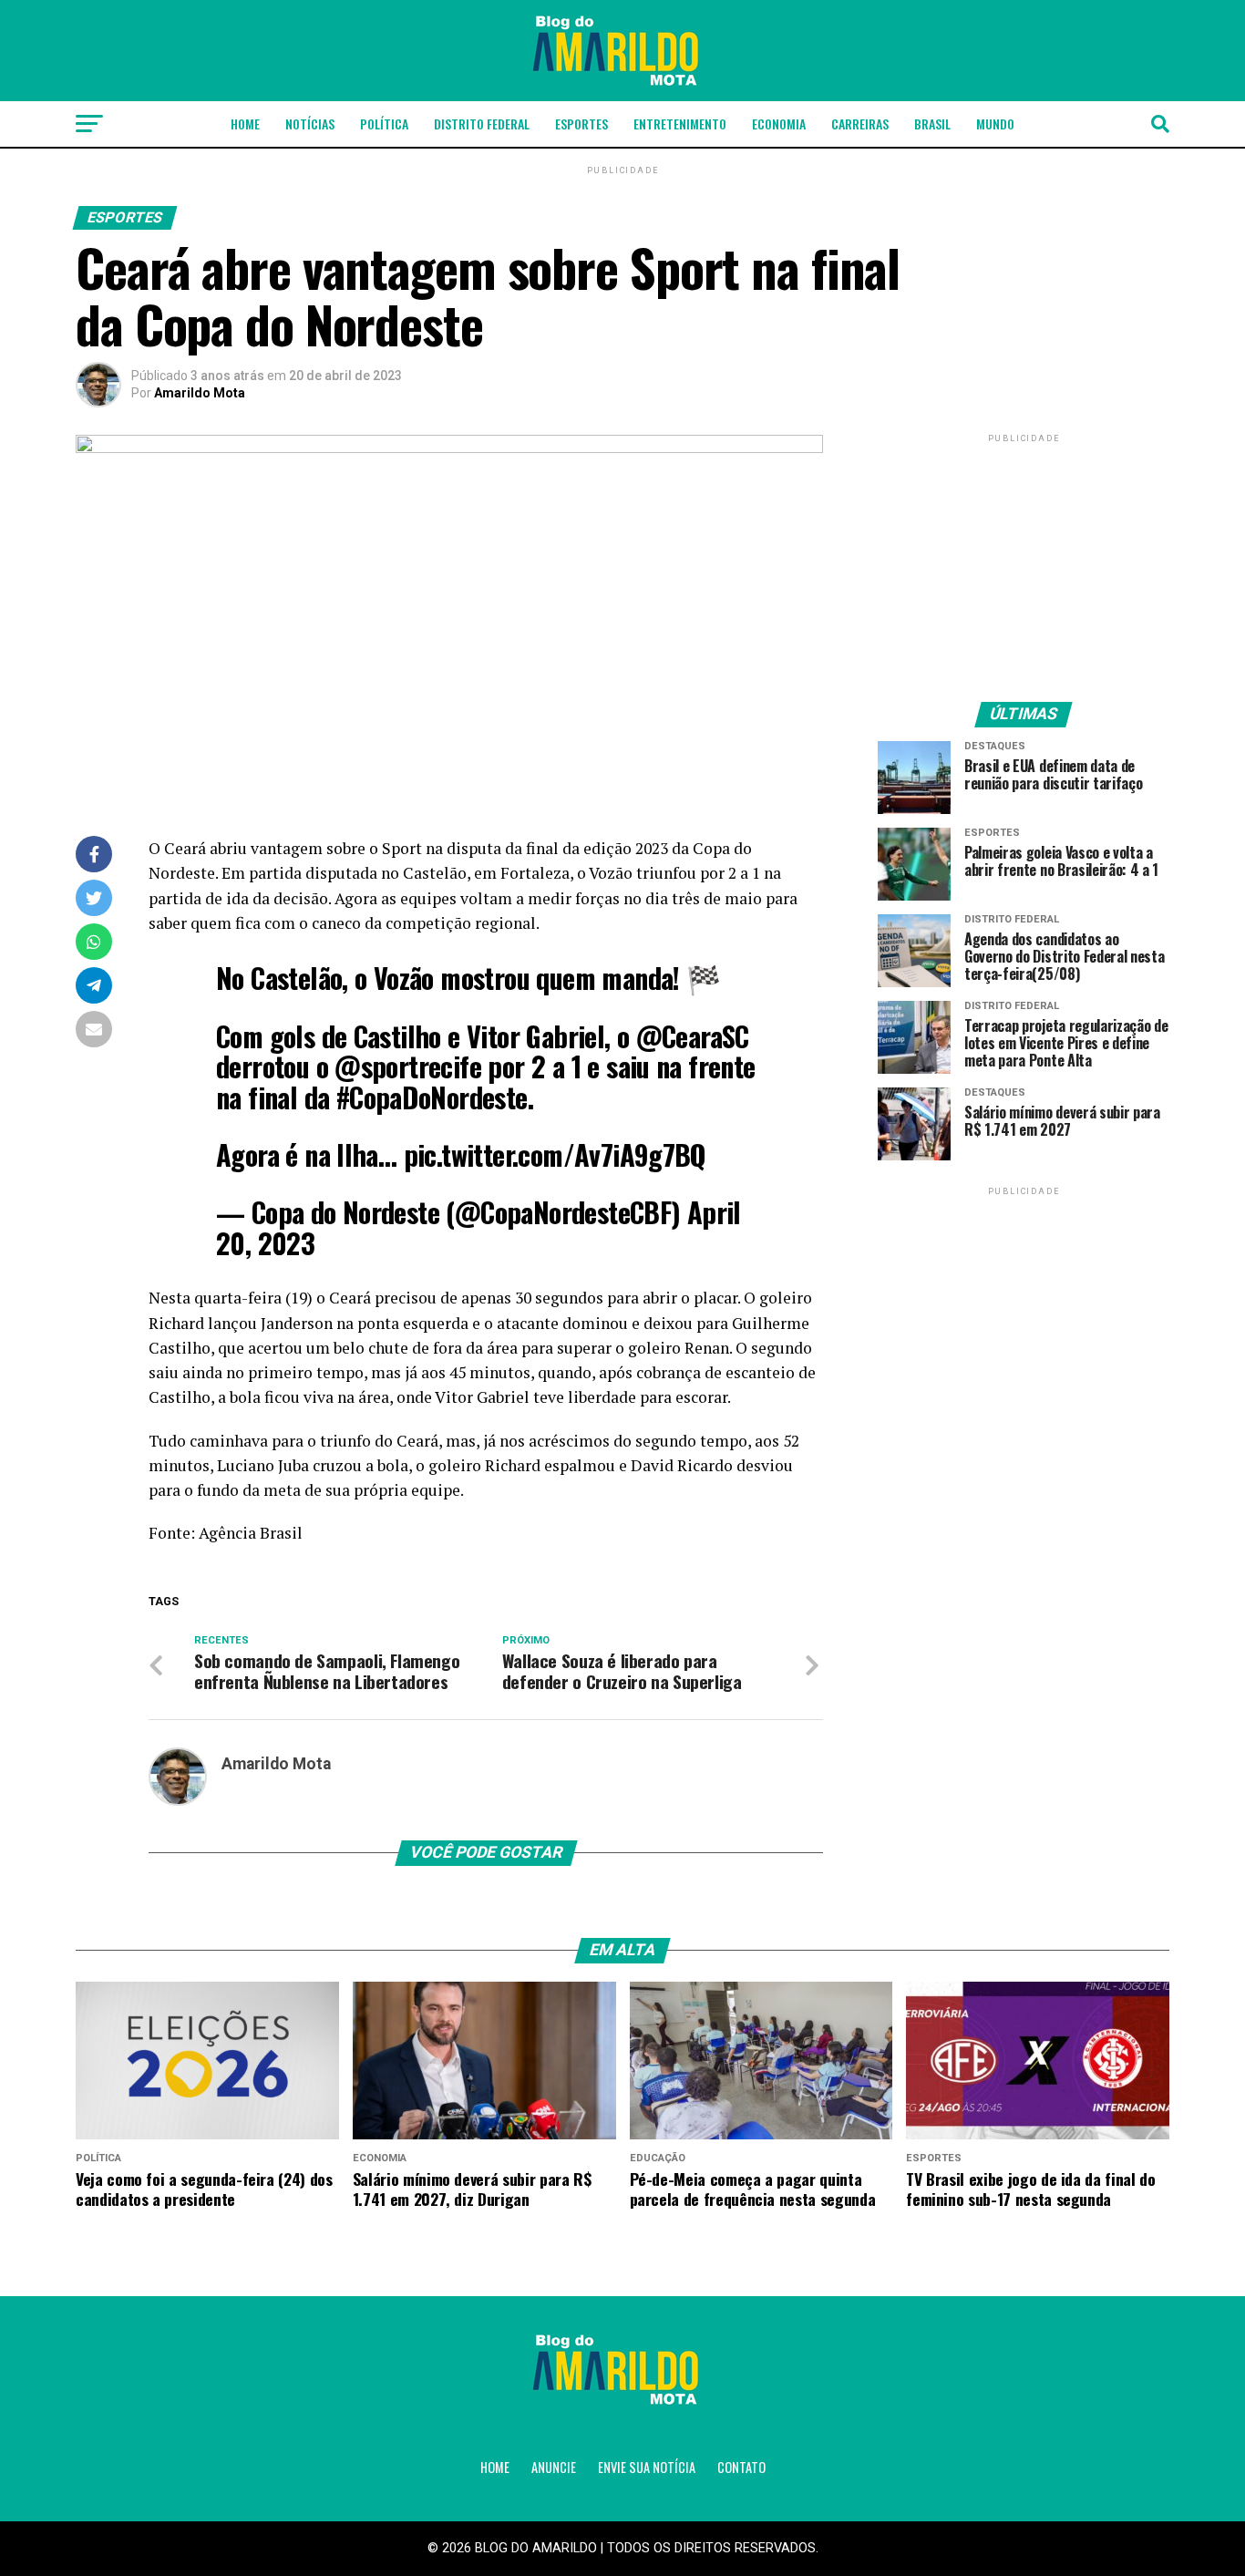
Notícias (310, 124)
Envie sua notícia (647, 2467)
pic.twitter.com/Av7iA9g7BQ (555, 1154)
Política (384, 124)
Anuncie (554, 2467)
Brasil (932, 124)
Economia (779, 124)
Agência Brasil (251, 1533)
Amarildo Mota (200, 393)
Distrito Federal (482, 124)
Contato (741, 2467)
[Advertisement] (1024, 561)
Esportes (581, 124)
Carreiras (860, 124)
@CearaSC (693, 1036)
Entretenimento (680, 124)
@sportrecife (408, 1066)
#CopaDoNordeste (432, 1097)
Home (245, 124)
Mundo (995, 124)
